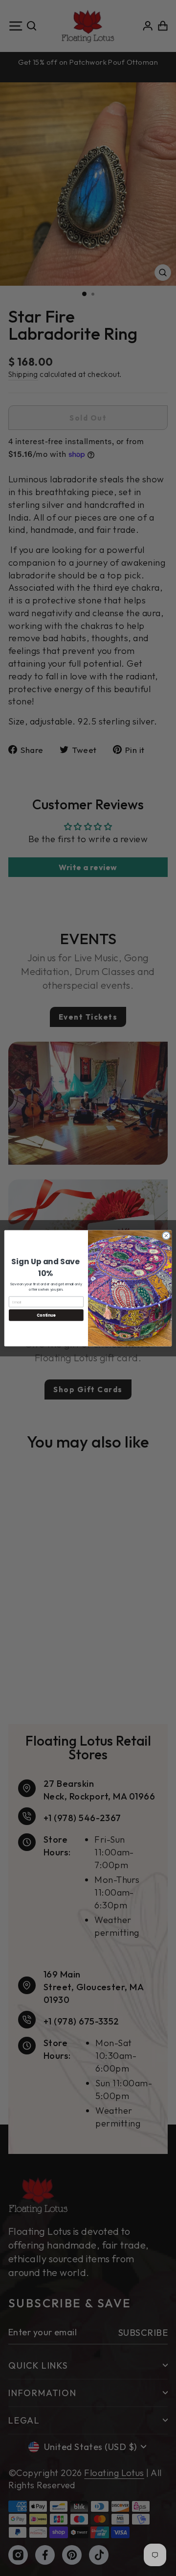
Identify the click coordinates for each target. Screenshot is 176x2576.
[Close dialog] (166, 1235)
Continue (46, 1315)
